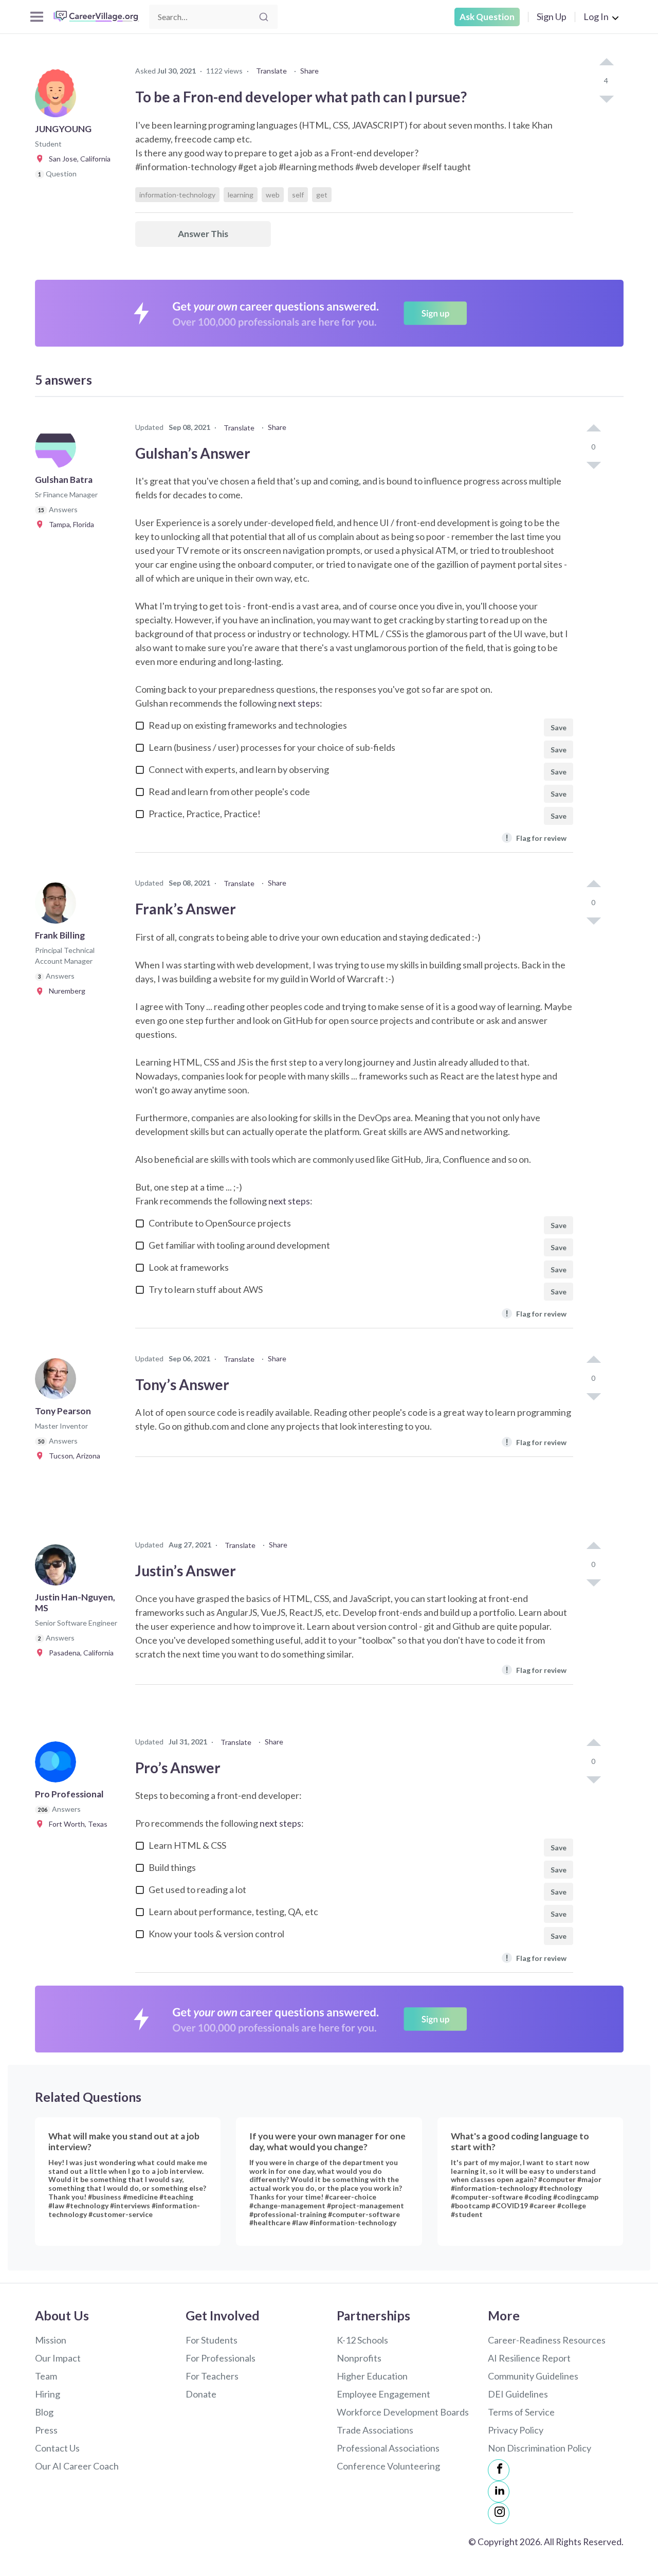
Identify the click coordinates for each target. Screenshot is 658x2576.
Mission (51, 2340)
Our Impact (58, 2358)
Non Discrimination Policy (540, 2448)
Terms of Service (521, 2412)
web (273, 195)
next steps (299, 703)
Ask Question (487, 17)
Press (46, 2430)
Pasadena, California (79, 1653)
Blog (44, 2412)
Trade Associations (375, 2430)
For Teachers (212, 2376)
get (322, 195)
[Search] (264, 17)
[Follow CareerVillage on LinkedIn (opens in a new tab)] (499, 2492)
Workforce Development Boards (403, 2412)
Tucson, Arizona (72, 1456)
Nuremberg (65, 991)
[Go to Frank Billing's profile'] (58, 906)
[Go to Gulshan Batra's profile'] (58, 451)
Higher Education (372, 2376)
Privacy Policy (516, 2430)
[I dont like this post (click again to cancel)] (606, 98)
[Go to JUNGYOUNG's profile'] (58, 100)
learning (241, 195)
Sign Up (552, 16)
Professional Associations (388, 2448)
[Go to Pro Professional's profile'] (58, 1765)
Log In (596, 16)
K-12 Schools (362, 2340)
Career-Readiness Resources (547, 2340)
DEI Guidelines (518, 2394)
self (298, 195)
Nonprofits (359, 2358)
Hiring (48, 2394)
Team (46, 2376)
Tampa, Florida (69, 524)
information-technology (177, 195)
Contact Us (57, 2448)
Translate (271, 71)
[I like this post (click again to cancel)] (606, 63)
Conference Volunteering (388, 2466)
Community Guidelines (533, 2376)
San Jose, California (77, 159)
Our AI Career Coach (77, 2466)
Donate (201, 2394)
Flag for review (536, 837)
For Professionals (221, 2358)
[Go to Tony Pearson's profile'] (58, 1382)
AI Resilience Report (529, 2358)
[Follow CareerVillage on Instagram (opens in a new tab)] (499, 2513)
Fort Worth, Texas (76, 1824)
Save (559, 727)
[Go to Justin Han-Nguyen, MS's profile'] (58, 1568)
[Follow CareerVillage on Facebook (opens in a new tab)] (499, 2470)
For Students (212, 2340)
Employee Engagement (383, 2394)
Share (309, 71)
